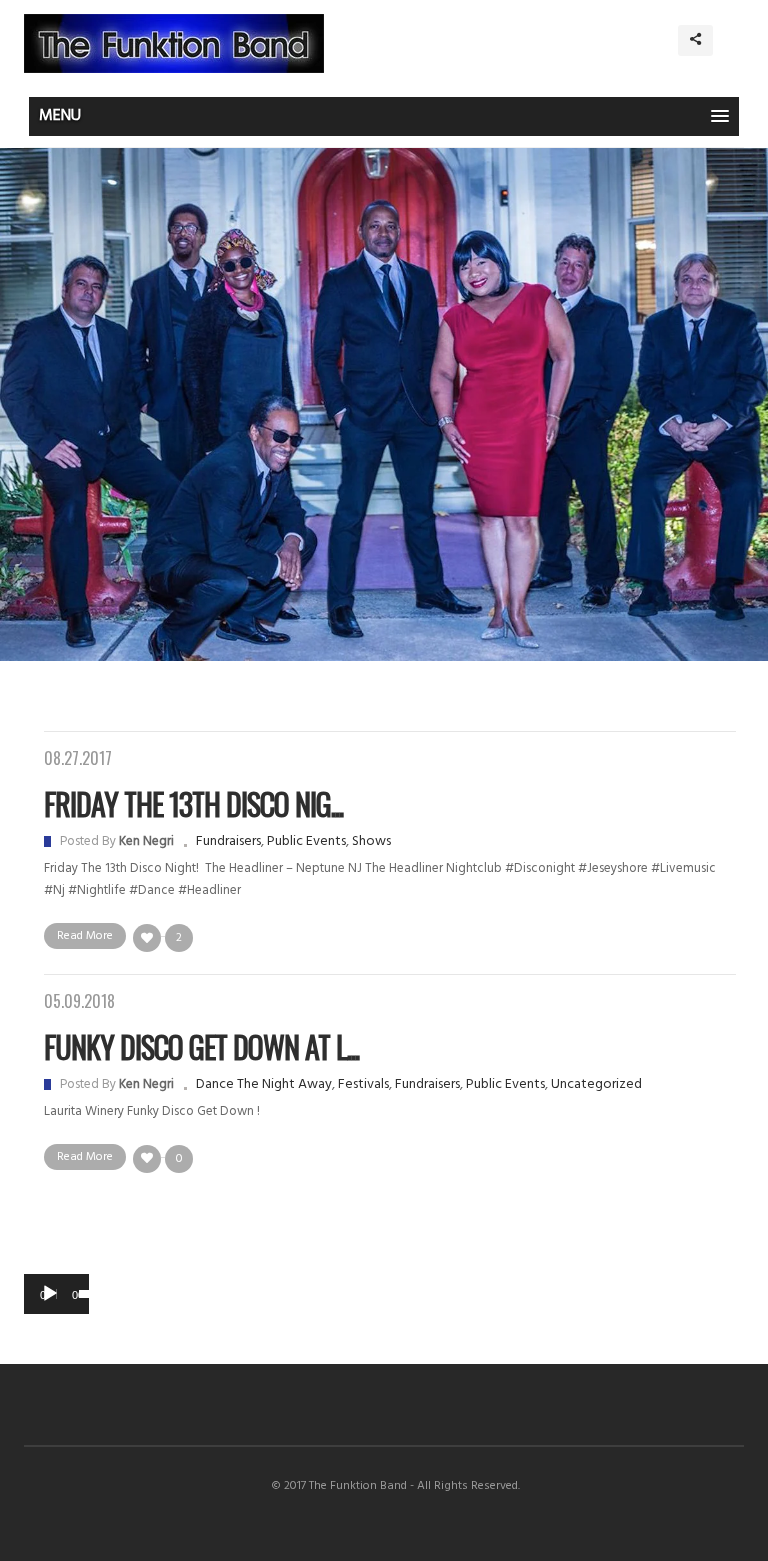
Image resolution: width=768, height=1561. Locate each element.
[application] (56, 1294)
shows (371, 841)
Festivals (363, 1084)
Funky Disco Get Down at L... (201, 1046)
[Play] (50, 1294)
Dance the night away (264, 1084)
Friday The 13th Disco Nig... (193, 803)
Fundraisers (228, 841)
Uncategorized (596, 1084)
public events (306, 841)
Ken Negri (146, 841)
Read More (85, 936)
